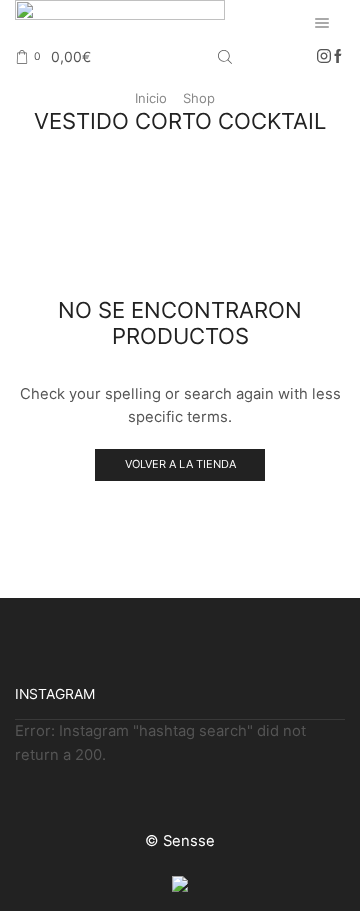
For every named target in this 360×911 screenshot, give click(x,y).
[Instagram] (324, 57)
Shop (199, 98)
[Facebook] (338, 57)
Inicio (151, 98)
